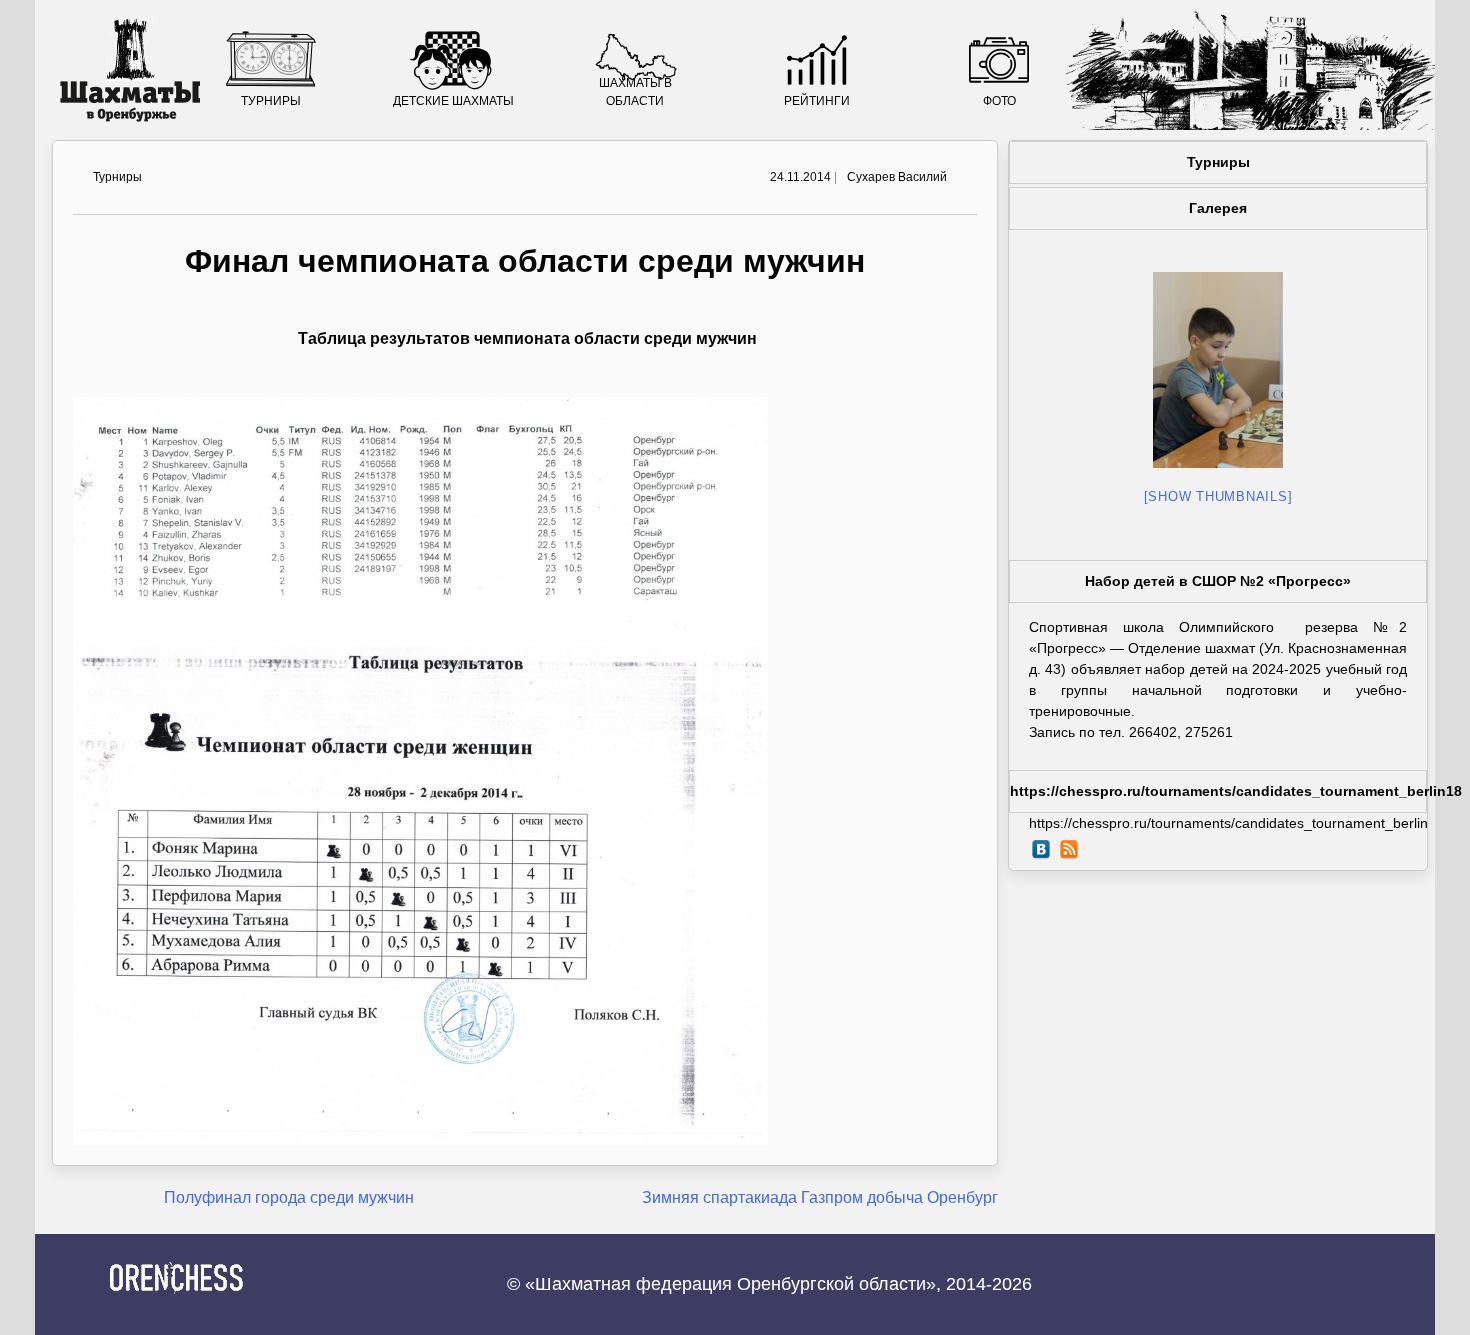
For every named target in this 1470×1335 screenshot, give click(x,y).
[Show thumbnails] (1218, 496)
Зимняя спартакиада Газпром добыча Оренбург (820, 1197)
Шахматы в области (635, 92)
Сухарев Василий (897, 177)
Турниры (271, 101)
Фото (999, 101)
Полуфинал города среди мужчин (289, 1197)
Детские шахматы (453, 101)
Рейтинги (817, 101)
